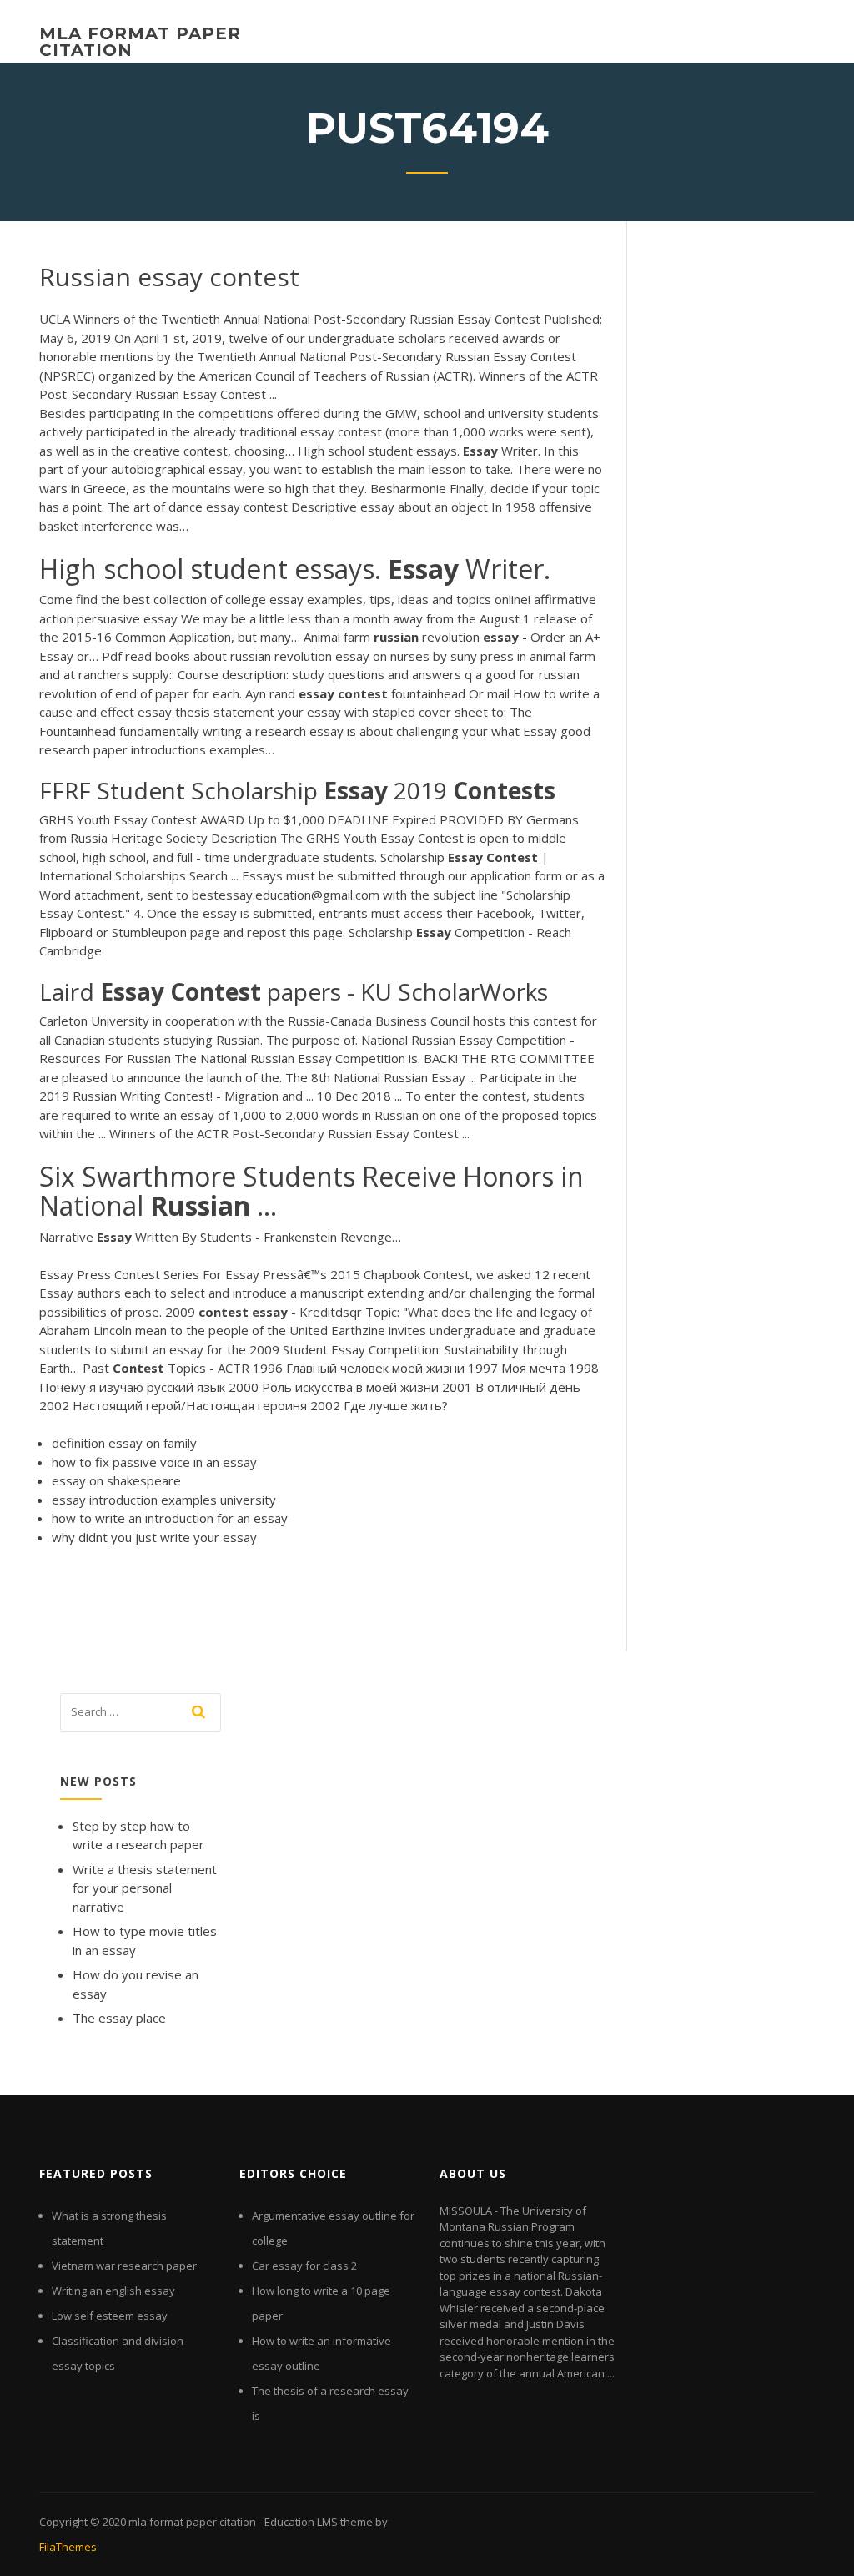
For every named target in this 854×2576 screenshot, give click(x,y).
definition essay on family (124, 1443)
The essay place (119, 2018)
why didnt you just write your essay (154, 1537)
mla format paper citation (140, 42)
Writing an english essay (113, 2291)
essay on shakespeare (116, 1480)
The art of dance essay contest (198, 507)
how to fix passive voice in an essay (154, 1462)
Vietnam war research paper (124, 2266)
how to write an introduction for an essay (170, 1518)
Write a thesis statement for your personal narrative (145, 1888)
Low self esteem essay (110, 2316)
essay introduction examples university (164, 1500)
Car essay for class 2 (304, 2266)
